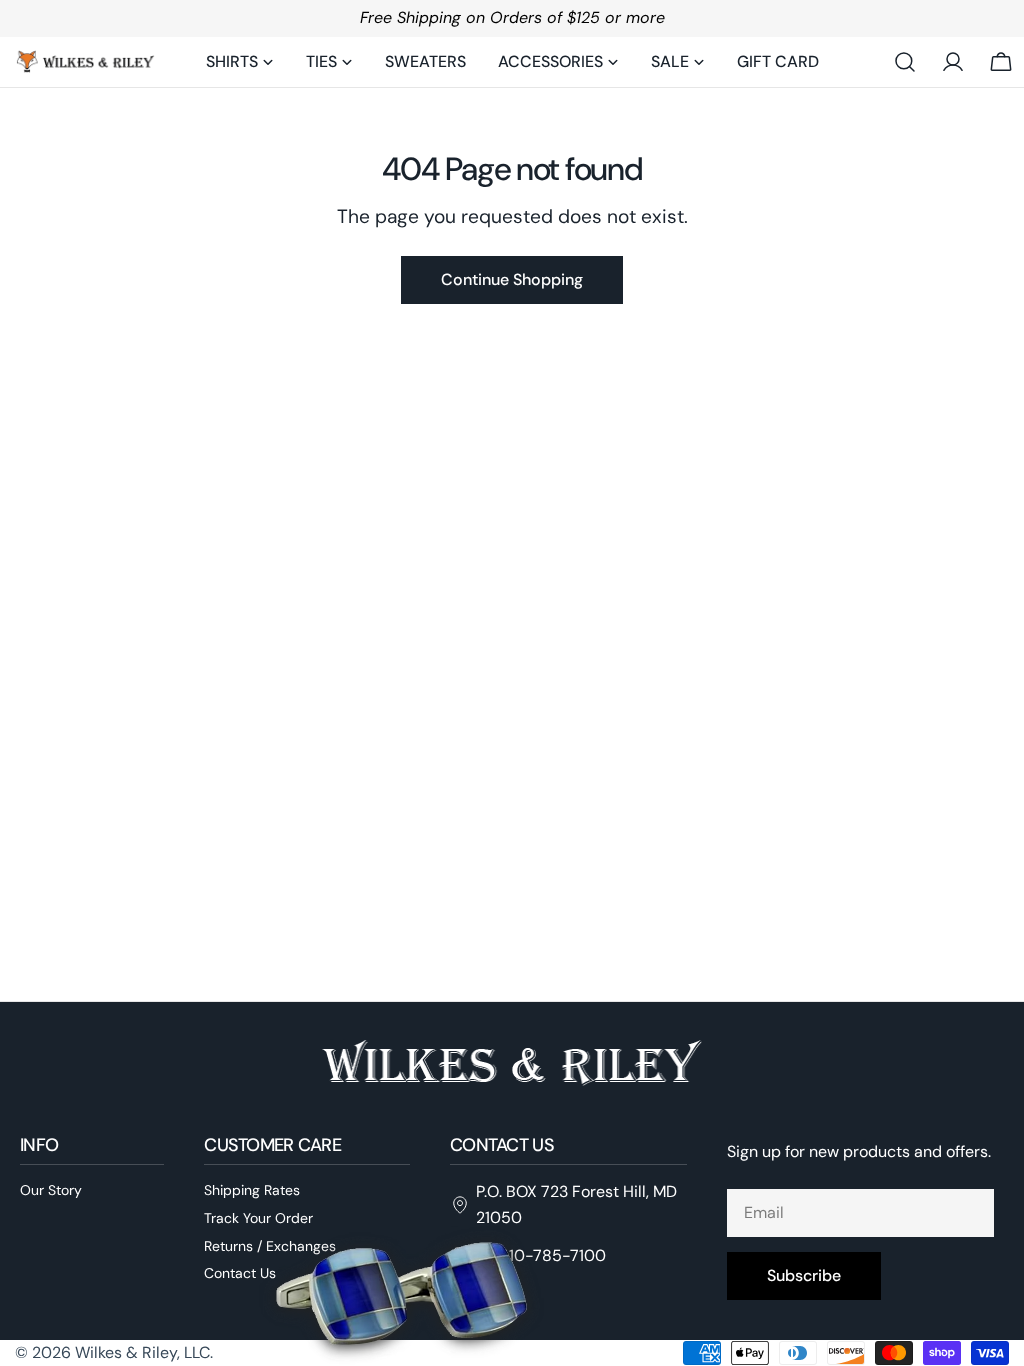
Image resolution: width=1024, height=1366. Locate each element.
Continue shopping (512, 279)
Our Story (51, 1190)
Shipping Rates (252, 1190)
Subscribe (804, 1275)
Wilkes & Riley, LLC (142, 1352)
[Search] (905, 62)
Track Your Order (258, 1218)
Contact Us (240, 1273)
